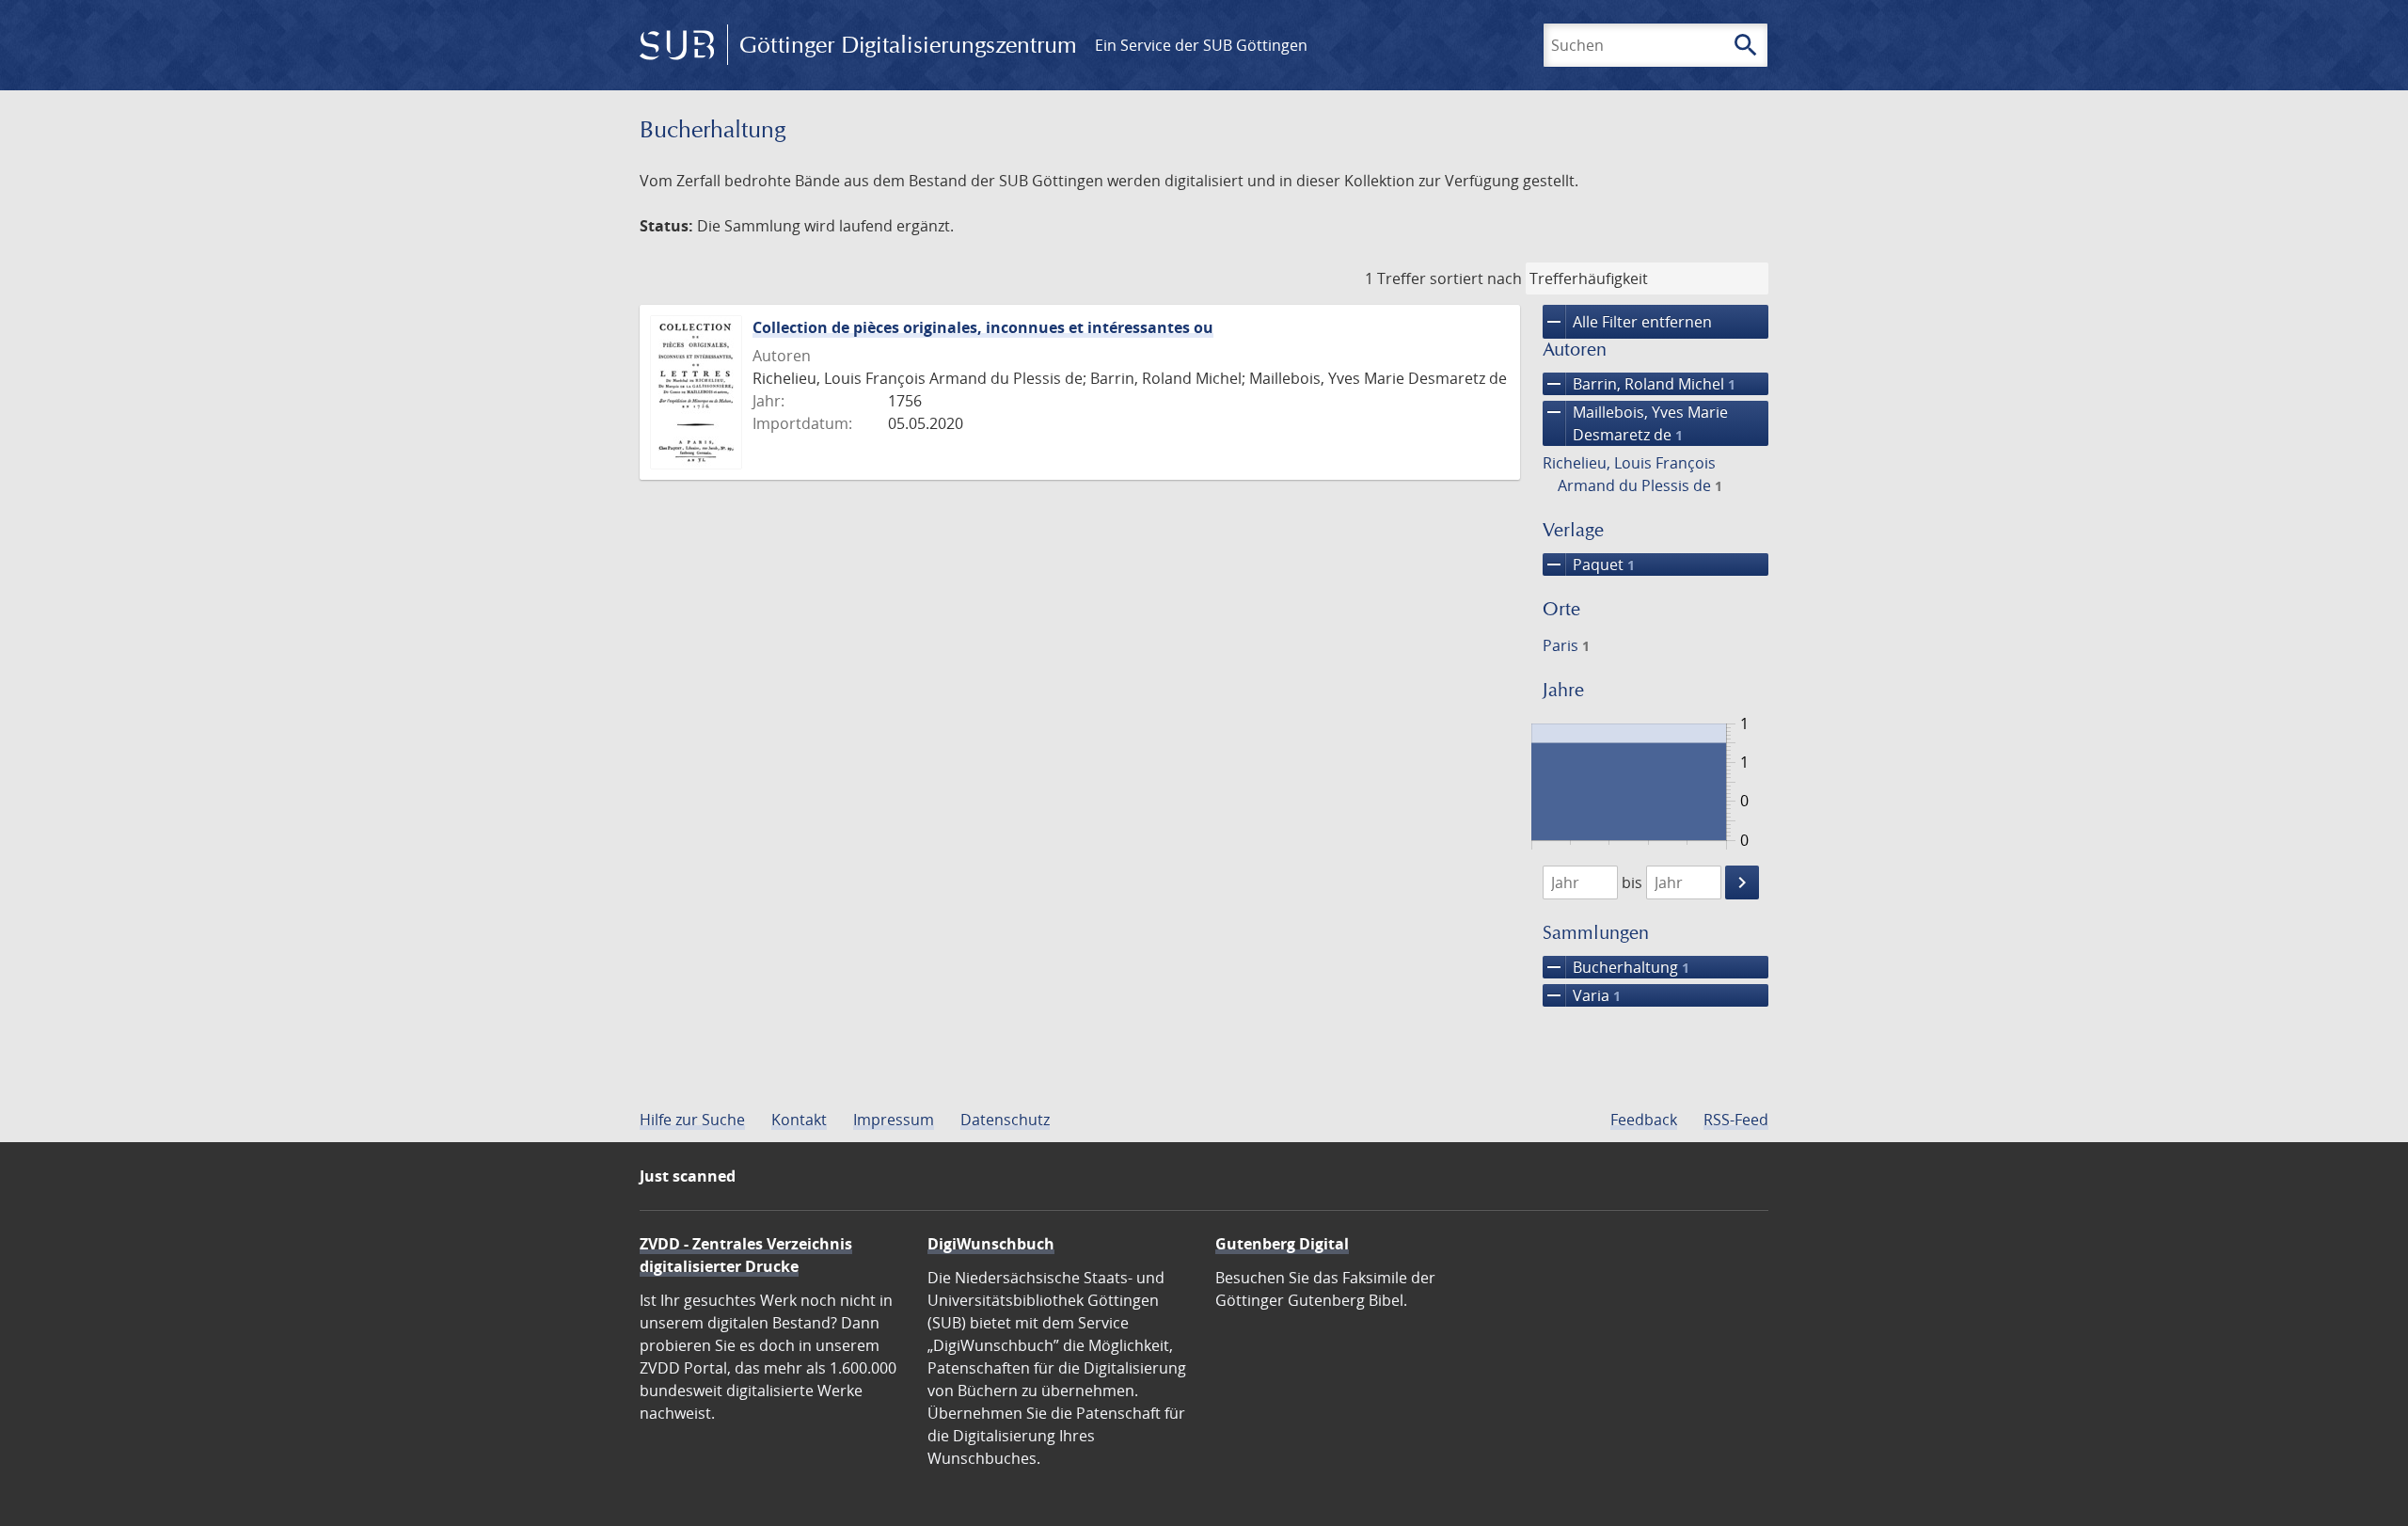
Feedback (1644, 1120)
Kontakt (799, 1120)
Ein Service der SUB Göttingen (1201, 45)
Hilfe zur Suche (692, 1120)
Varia (1582, 995)
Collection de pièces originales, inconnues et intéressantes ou (983, 327)
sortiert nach (1476, 278)
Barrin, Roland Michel (1639, 384)
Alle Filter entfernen (1627, 322)
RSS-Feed (1736, 1120)
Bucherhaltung (1616, 967)
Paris (1566, 645)
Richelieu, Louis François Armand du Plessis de (1632, 474)
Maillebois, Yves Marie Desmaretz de (1635, 423)
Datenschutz (1005, 1120)
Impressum (894, 1120)
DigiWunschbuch (991, 1244)
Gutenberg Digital (1282, 1244)
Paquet (1589, 564)
